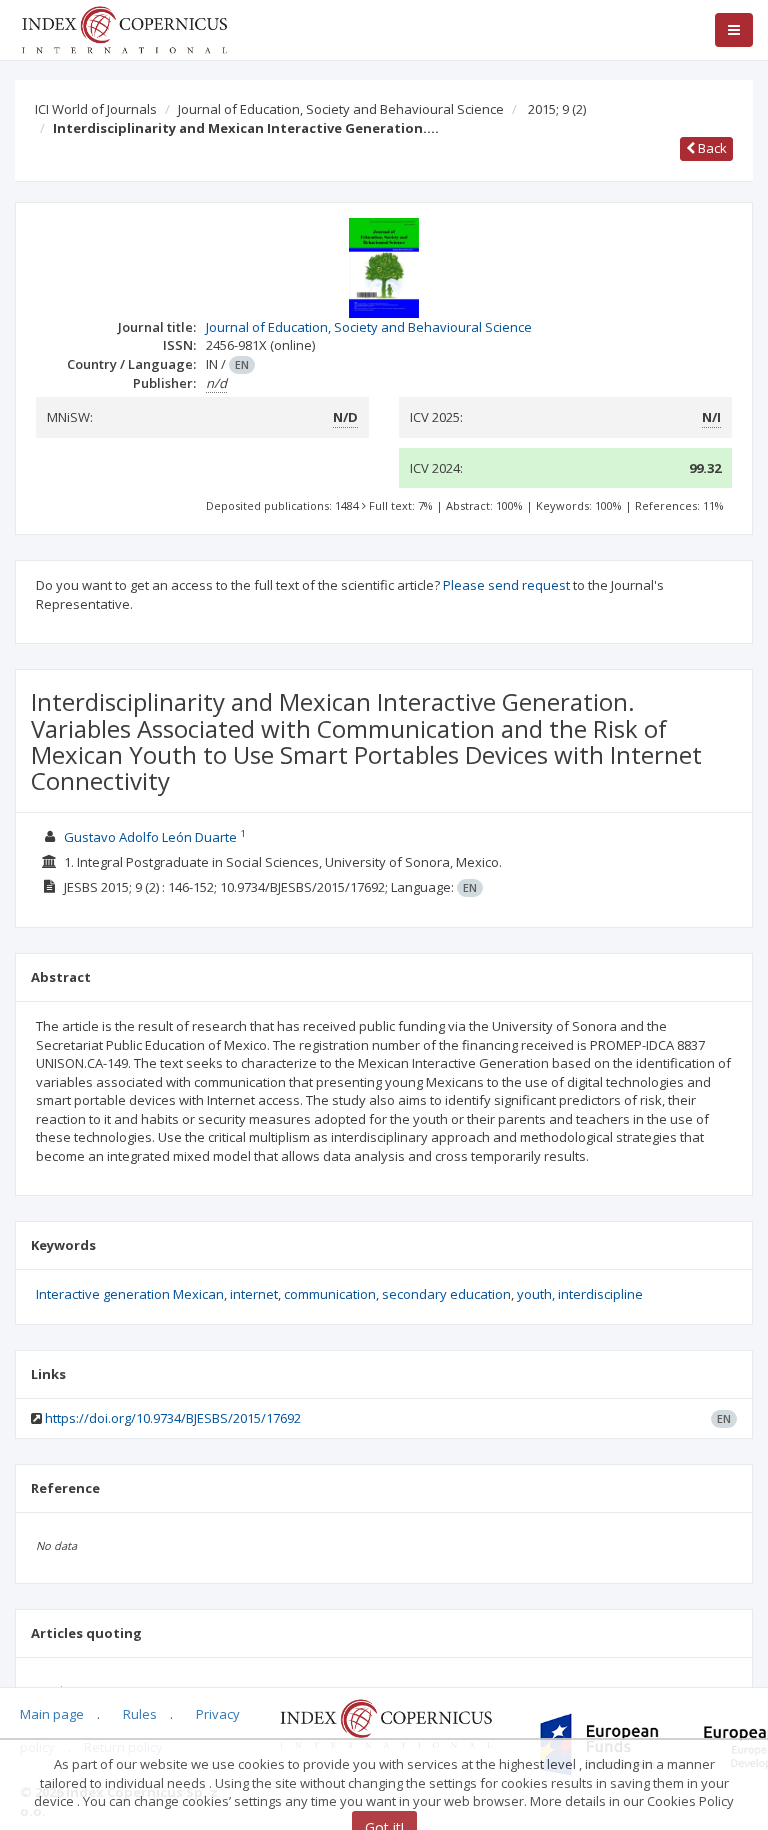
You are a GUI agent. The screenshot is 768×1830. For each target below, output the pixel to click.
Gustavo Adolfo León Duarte (150, 837)
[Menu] (734, 30)
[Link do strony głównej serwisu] (124, 28)
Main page (52, 1714)
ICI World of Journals (96, 109)
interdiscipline (600, 1294)
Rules (140, 1714)
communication (330, 1294)
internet (254, 1294)
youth (534, 1294)
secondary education (446, 1294)
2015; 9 (557, 109)
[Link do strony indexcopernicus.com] (385, 1723)
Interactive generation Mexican (130, 1294)
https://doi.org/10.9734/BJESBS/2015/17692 (173, 1418)
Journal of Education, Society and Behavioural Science (341, 109)
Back (711, 148)
